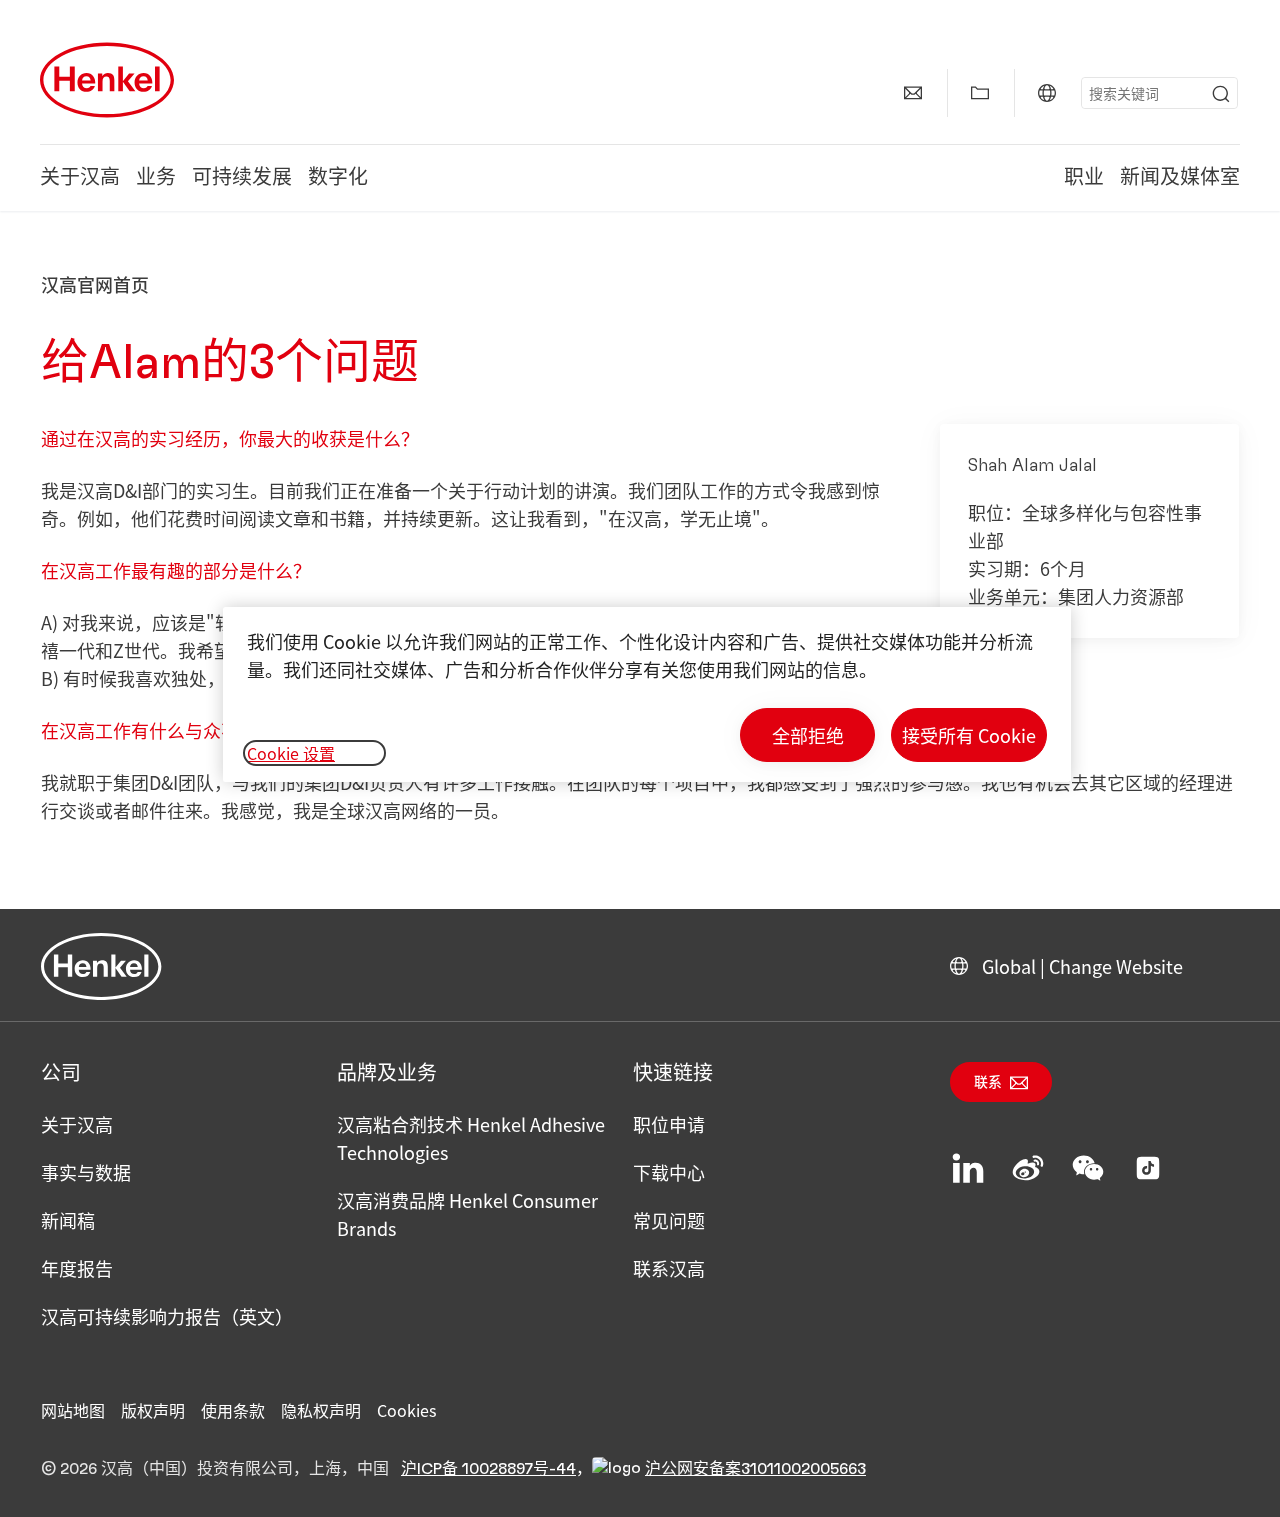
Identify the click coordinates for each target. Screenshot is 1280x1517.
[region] (647, 694)
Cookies (406, 1410)
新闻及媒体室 (1180, 178)
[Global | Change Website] (1047, 93)
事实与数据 (86, 1172)
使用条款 (233, 1410)
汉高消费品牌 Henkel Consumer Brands (467, 1214)
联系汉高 (669, 1268)
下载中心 (669, 1172)
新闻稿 (68, 1220)
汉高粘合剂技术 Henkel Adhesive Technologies (471, 1138)
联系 (988, 1083)
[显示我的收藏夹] (980, 93)
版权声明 (153, 1410)
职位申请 (669, 1124)
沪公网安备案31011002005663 (755, 1469)
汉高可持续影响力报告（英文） (167, 1316)
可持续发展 (242, 178)
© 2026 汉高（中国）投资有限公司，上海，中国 (215, 1469)
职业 (1084, 178)
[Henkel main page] (107, 80)
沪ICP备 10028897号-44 (488, 1469)
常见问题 (669, 1220)
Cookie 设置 (291, 753)
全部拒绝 (808, 735)
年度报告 (77, 1268)
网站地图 (73, 1410)
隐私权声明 (321, 1410)
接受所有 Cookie (969, 735)
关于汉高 (80, 178)
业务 (156, 178)
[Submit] (1221, 94)
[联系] (913, 93)
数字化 (338, 178)
